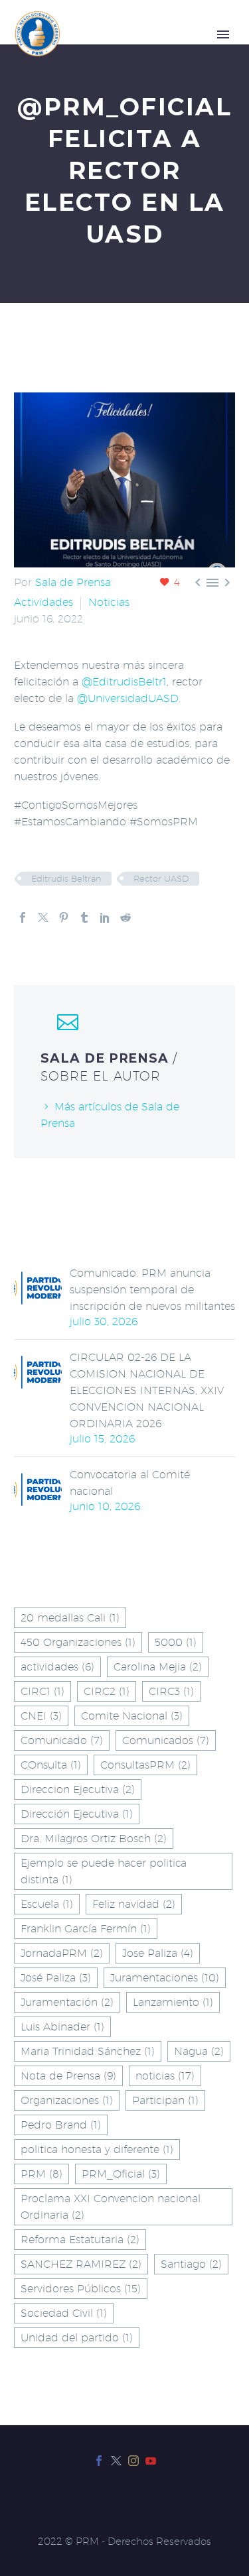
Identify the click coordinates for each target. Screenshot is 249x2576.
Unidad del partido (77, 2338)
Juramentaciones (165, 1978)
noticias (165, 2076)
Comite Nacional (132, 1716)
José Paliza (56, 1978)
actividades (57, 1667)
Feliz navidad (134, 1904)
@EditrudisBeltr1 (124, 682)
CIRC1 (42, 1691)
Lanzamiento (173, 2002)
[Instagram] (133, 2461)
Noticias (109, 602)
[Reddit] (125, 917)
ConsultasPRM (145, 1765)
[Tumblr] (84, 917)
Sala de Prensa (73, 582)
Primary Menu (223, 34)
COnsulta (51, 1765)
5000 (176, 1642)
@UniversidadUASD (128, 698)
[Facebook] (23, 917)
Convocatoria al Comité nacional (130, 1483)
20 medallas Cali (70, 1618)
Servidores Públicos (81, 2289)
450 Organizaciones (78, 1642)
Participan (165, 2100)
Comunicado (62, 1740)
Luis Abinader (62, 2027)
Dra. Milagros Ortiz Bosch (94, 1839)
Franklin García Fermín (86, 1929)
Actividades (43, 602)
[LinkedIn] (105, 917)
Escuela (47, 1904)
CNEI (41, 1716)
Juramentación (67, 2002)
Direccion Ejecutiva (78, 1789)
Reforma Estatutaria (80, 2240)
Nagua (199, 2051)
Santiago (191, 2264)
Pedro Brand (61, 2125)
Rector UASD (161, 878)
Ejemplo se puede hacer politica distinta (104, 1871)
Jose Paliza (158, 1953)
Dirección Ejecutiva (77, 1814)
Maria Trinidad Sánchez (88, 2051)
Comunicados (166, 1740)
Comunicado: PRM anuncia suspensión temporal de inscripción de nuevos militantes (152, 1290)
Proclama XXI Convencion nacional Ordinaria (111, 2207)
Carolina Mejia (158, 1667)
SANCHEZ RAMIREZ (81, 2264)
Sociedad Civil (64, 2313)
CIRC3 (171, 1691)
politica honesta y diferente (97, 2149)
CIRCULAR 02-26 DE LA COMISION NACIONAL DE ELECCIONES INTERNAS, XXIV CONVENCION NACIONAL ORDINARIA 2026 (147, 1390)
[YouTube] (151, 2461)
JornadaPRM (62, 1953)
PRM (41, 2174)
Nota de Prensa (68, 2076)
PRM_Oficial (121, 2174)
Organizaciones (67, 2100)
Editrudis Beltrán (66, 878)
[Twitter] (43, 917)
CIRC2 (107, 1691)
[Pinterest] (64, 917)
